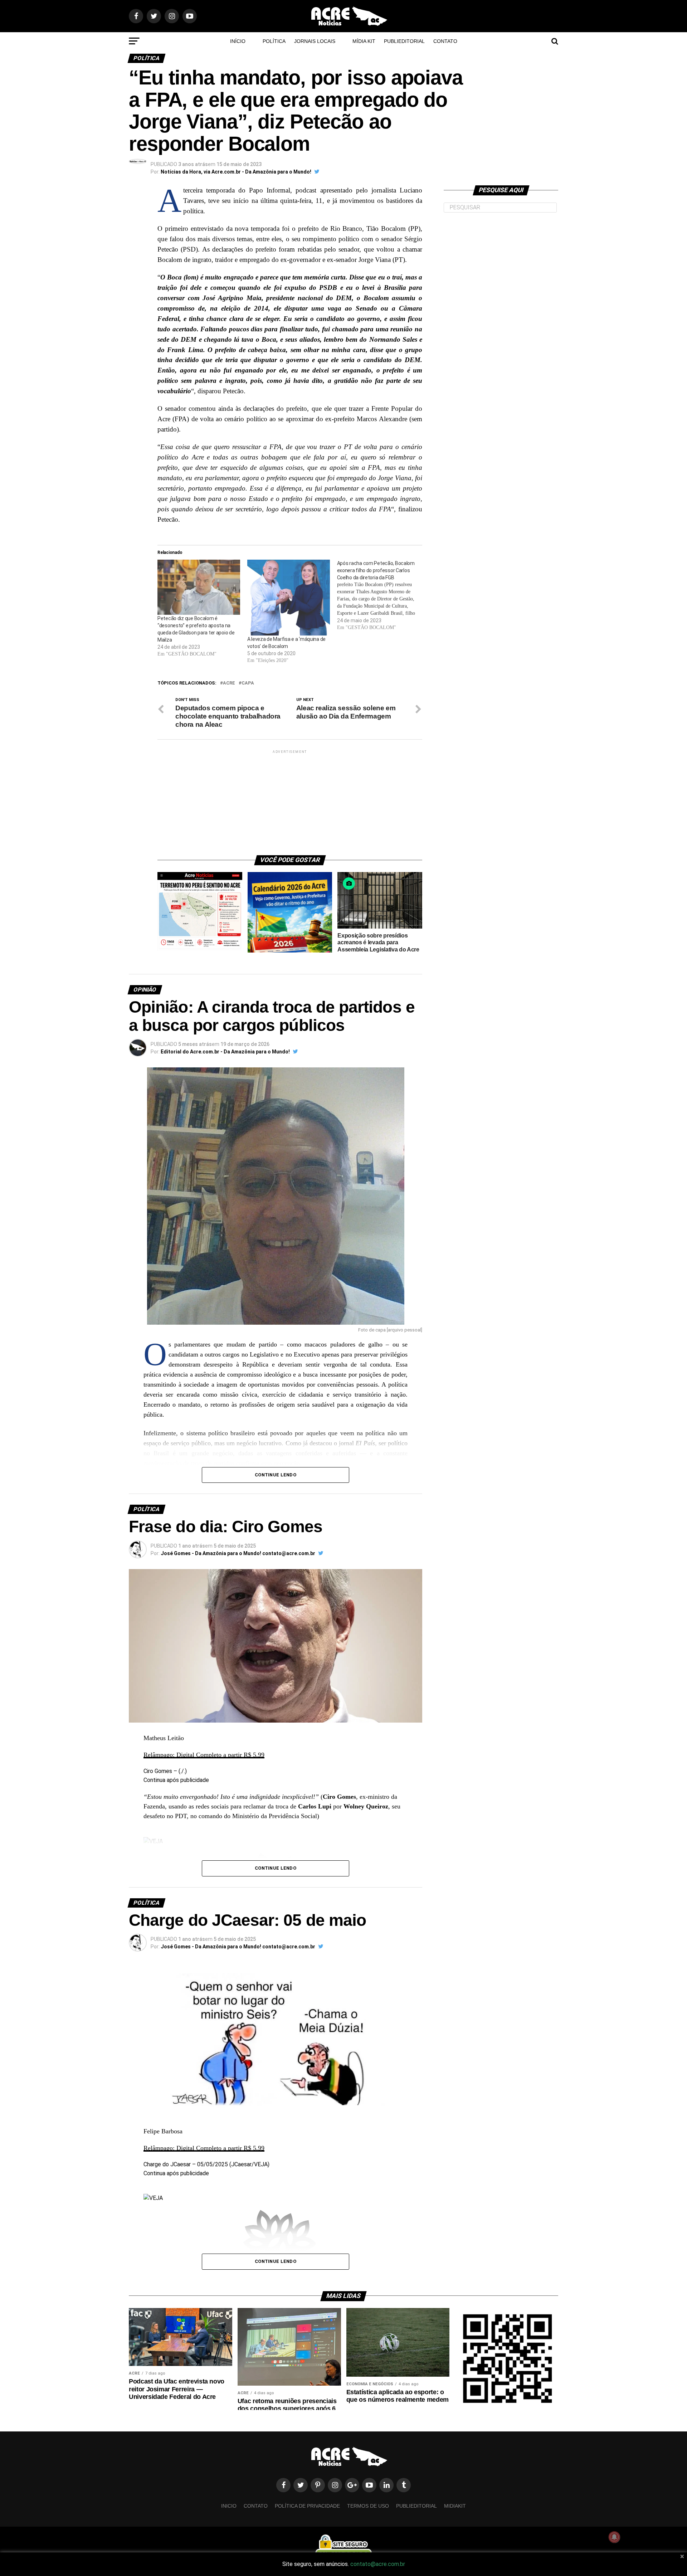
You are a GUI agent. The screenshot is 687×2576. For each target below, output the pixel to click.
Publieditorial (404, 41)
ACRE (229, 683)
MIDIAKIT (455, 2506)
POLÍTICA (274, 41)
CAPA (248, 683)
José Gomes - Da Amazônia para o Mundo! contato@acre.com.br (238, 1553)
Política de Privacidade (307, 2506)
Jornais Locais (315, 41)
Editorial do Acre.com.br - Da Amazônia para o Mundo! (225, 1052)
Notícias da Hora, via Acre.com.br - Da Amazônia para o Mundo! (236, 172)
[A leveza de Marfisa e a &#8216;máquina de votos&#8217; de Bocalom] (289, 597)
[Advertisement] (290, 800)
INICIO (229, 2506)
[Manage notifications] (614, 2537)
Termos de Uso (368, 2506)
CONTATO (445, 41)
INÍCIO (238, 41)
